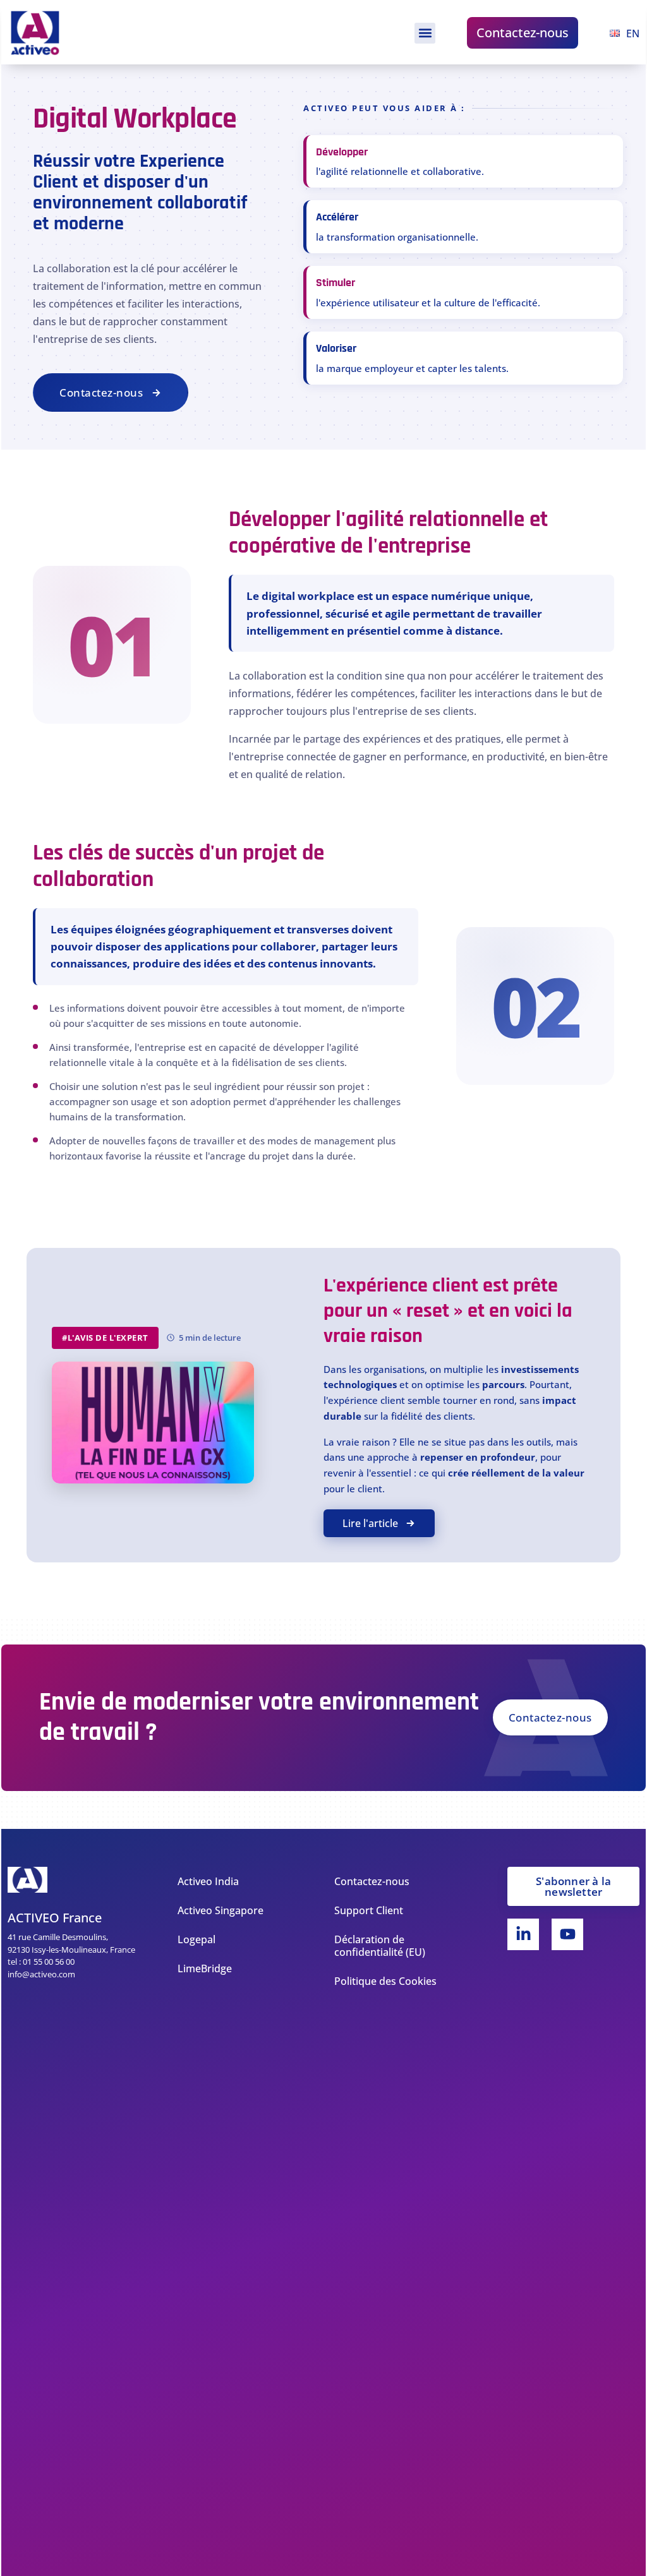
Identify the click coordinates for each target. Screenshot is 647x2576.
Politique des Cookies (385, 1981)
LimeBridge (205, 1968)
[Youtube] (567, 1934)
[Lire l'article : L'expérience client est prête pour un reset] (153, 1423)
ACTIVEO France (55, 1918)
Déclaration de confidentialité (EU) (380, 1946)
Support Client (369, 1910)
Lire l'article (370, 1523)
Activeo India (208, 1881)
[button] (425, 33)
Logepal (197, 1939)
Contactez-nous (523, 33)
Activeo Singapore (221, 1910)
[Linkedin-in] (523, 1934)
